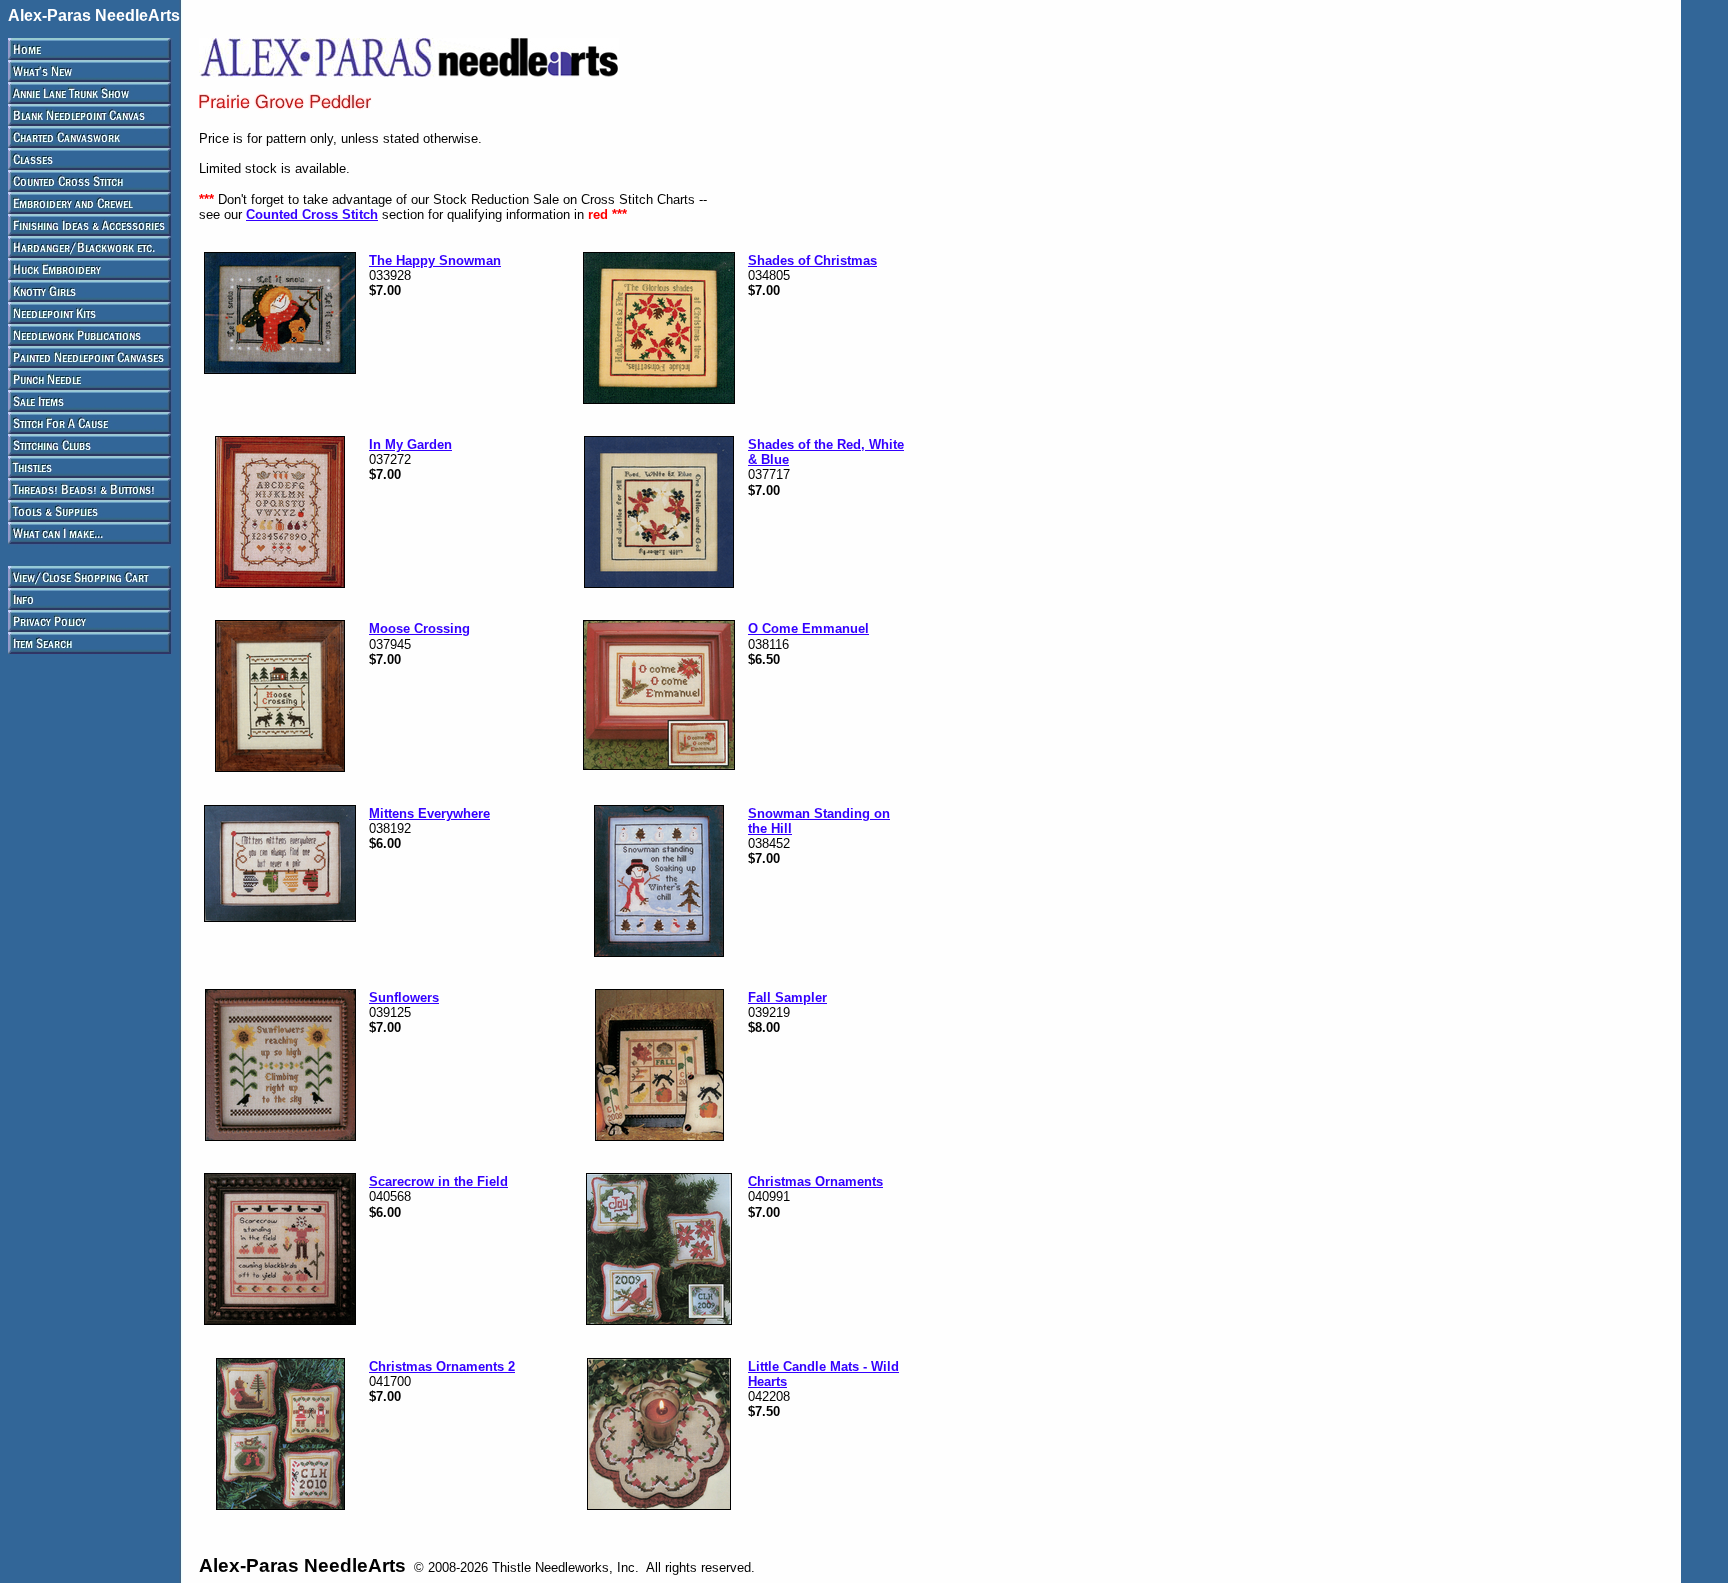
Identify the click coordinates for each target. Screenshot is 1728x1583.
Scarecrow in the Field (438, 1181)
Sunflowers (404, 997)
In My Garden (410, 444)
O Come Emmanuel (808, 628)
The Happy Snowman (435, 260)
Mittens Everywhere (429, 813)
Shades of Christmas (812, 260)
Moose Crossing (419, 628)
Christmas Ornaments (815, 1181)
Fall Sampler (787, 997)
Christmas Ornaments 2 (442, 1366)
